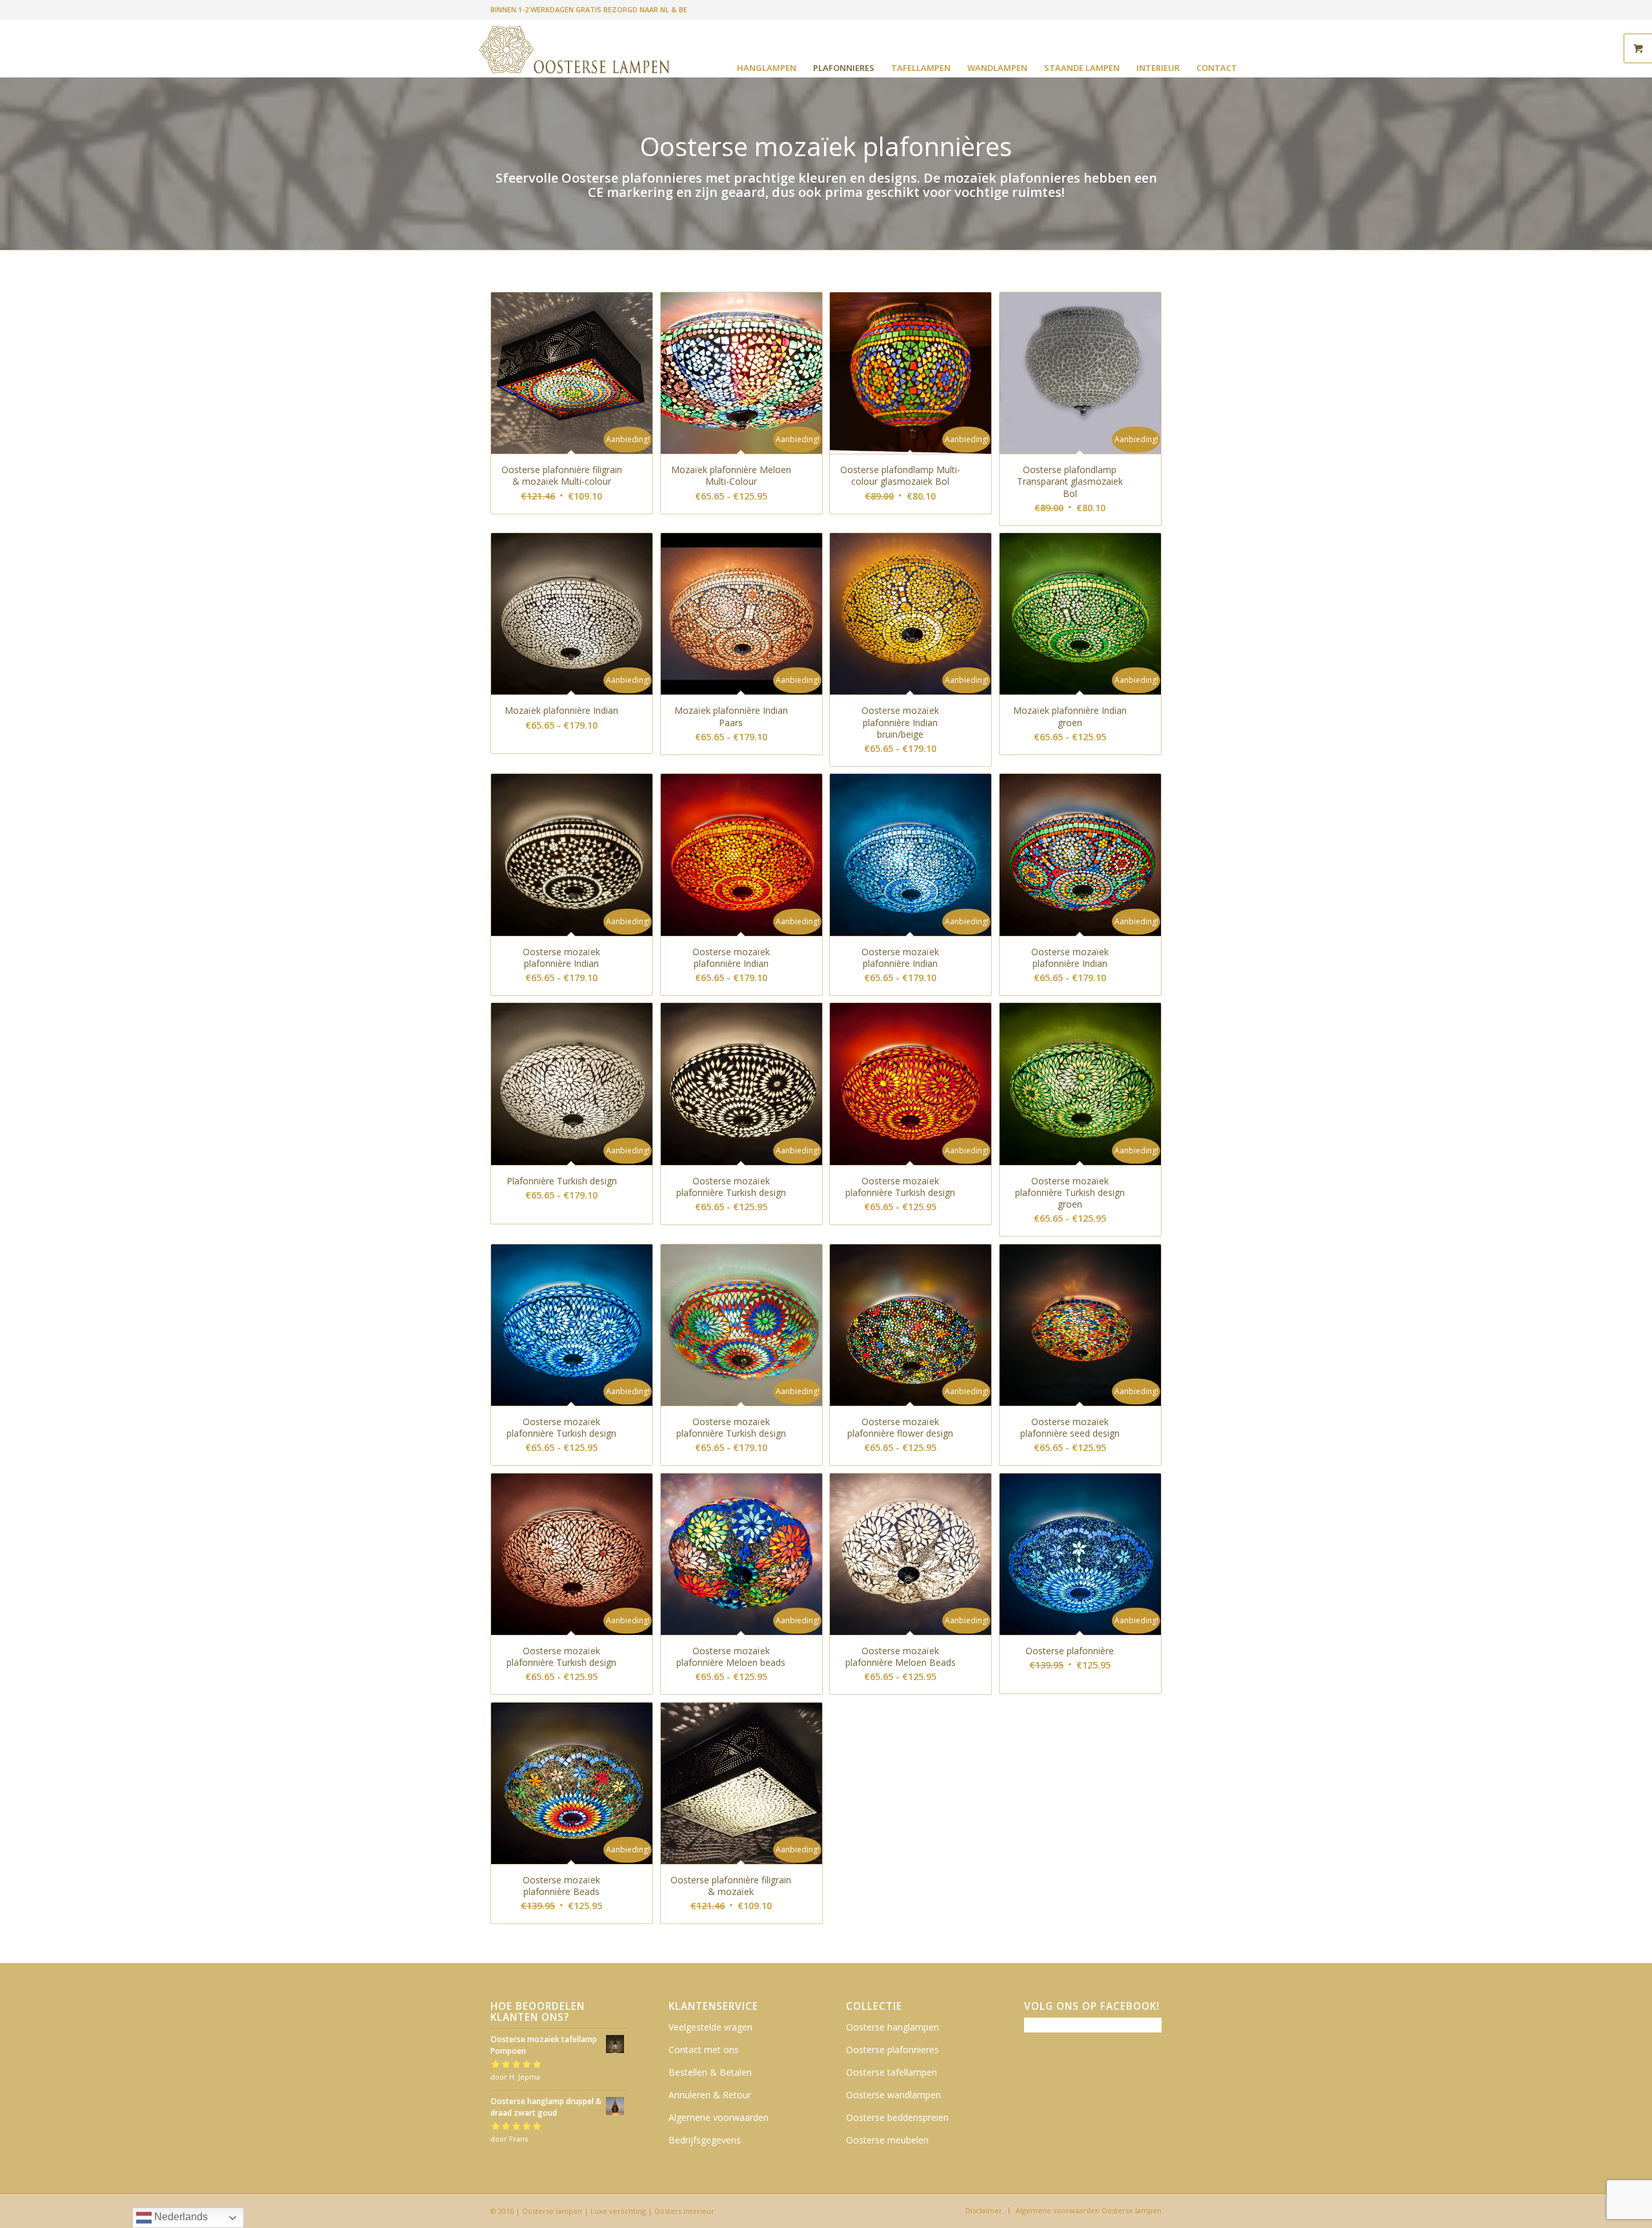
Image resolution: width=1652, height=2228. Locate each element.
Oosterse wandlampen (893, 2095)
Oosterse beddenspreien (897, 2117)
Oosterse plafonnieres (892, 2050)
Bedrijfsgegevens (705, 2140)
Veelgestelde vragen (710, 2027)
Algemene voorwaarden (719, 2117)
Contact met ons (704, 2050)
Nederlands (180, 2217)
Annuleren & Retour (710, 2095)
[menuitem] (767, 68)
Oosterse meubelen (887, 2140)
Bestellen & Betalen (710, 2072)
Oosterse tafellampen (891, 2072)
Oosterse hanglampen (892, 2027)
